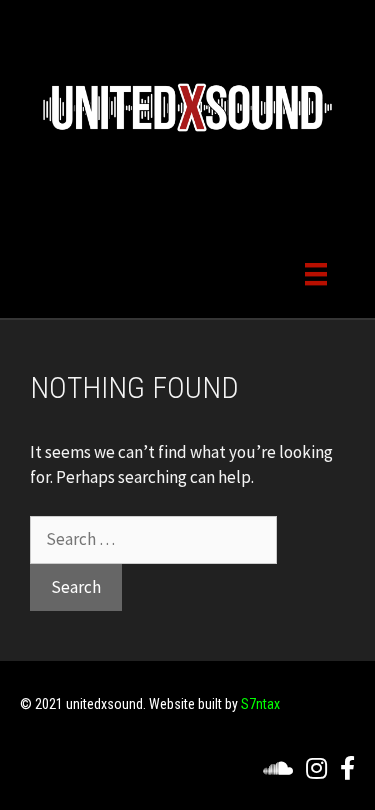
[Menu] (316, 272)
